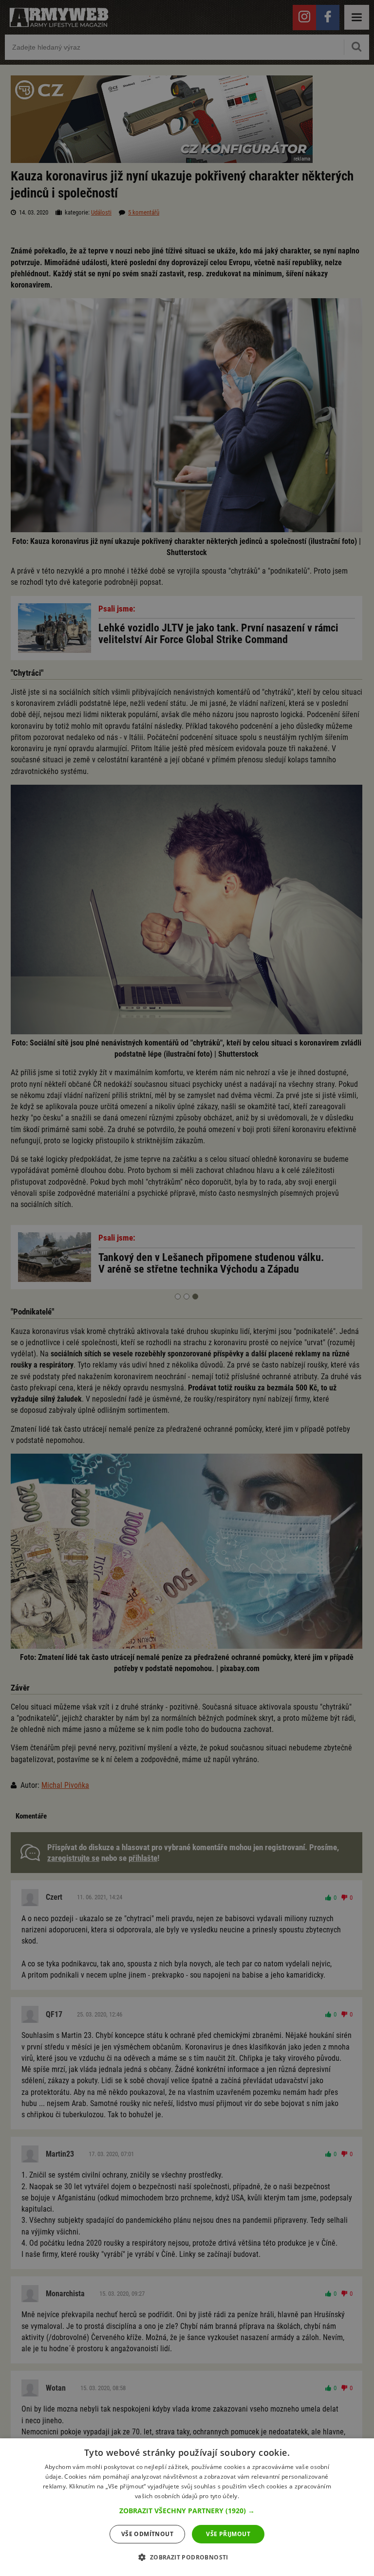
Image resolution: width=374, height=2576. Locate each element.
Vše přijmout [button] (228, 2534)
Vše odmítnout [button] (147, 2534)
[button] (187, 2511)
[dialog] (187, 2507)
